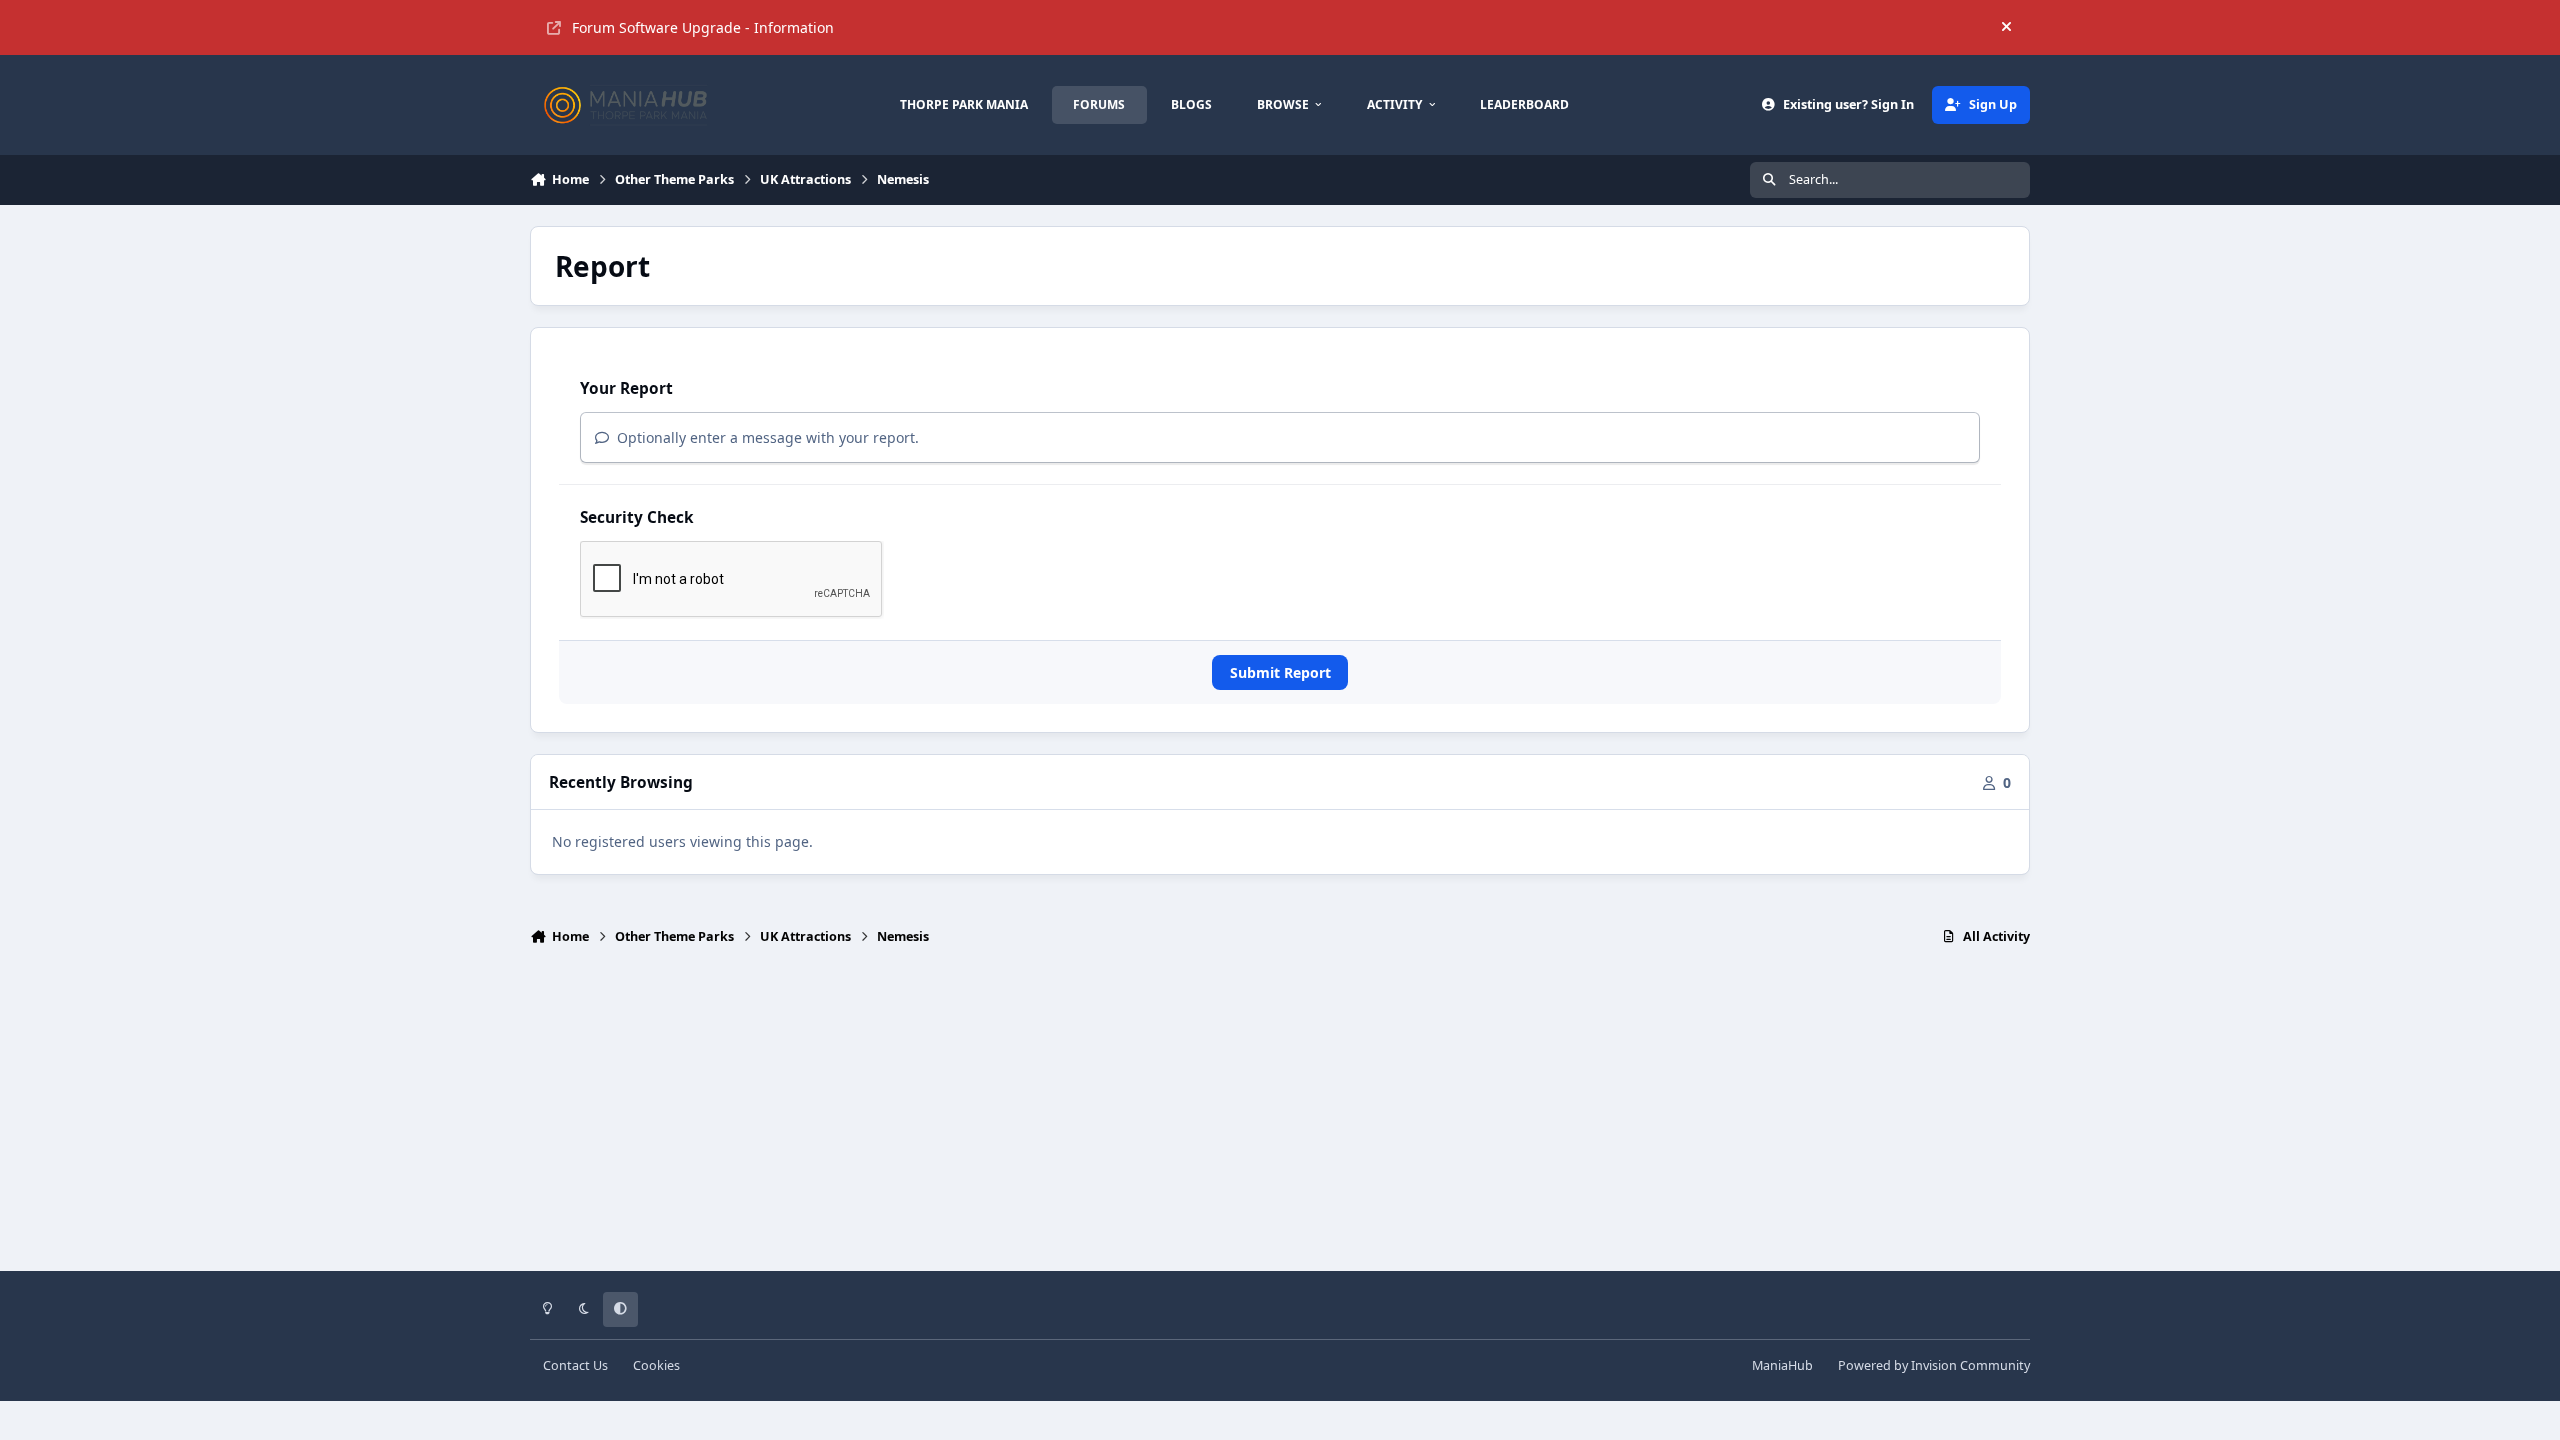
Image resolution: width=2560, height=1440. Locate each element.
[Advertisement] (1280, 1117)
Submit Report (1280, 672)
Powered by (1934, 1365)
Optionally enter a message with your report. (766, 437)
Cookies (656, 1365)
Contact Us (575, 1365)
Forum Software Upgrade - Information (703, 27)
